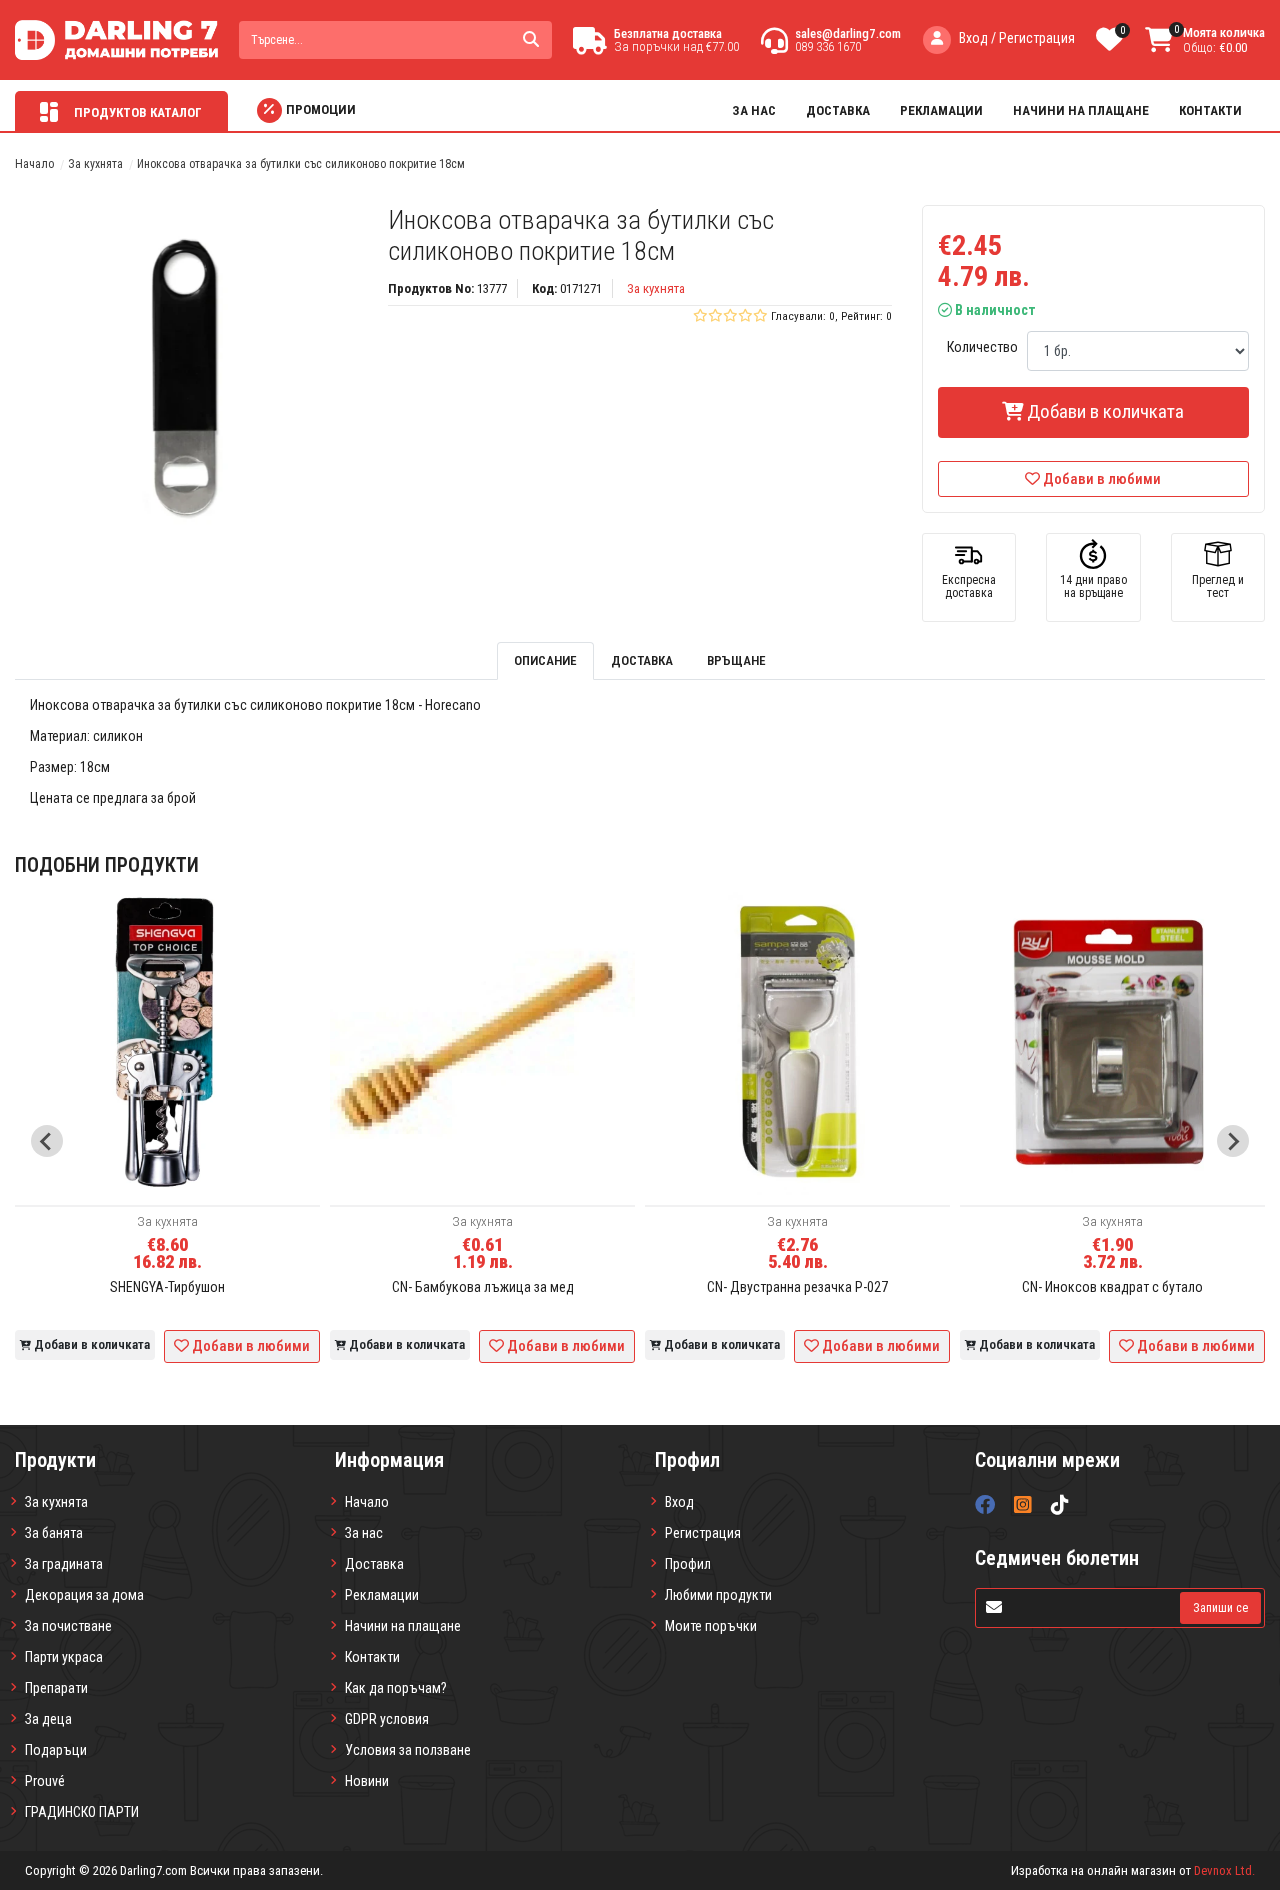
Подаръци (56, 1750)
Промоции (321, 109)
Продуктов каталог (136, 112)
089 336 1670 (828, 46)
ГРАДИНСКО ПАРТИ (82, 1812)
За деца (48, 1719)
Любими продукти (718, 1595)
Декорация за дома (84, 1595)
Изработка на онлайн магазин (1093, 1870)
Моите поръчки (711, 1626)
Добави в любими (1102, 479)
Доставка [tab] (642, 660)
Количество (982, 347)
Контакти (1210, 110)
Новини (367, 1781)
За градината (64, 1564)
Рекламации (941, 110)
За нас (754, 110)
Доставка (838, 110)
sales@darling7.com (848, 33)
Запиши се (1220, 1608)
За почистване (68, 1626)
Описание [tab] (545, 660)
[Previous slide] (47, 1141)
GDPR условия (387, 1719)
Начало (34, 164)
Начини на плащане (1081, 110)
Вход (679, 1502)
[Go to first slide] (1233, 1141)
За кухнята (95, 164)
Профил (688, 1564)
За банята (54, 1533)
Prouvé (45, 1781)
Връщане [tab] (736, 660)
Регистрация (703, 1533)
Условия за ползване (408, 1750)
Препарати (56, 1688)
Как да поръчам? (396, 1688)
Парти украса (64, 1657)
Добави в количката (1103, 411)
